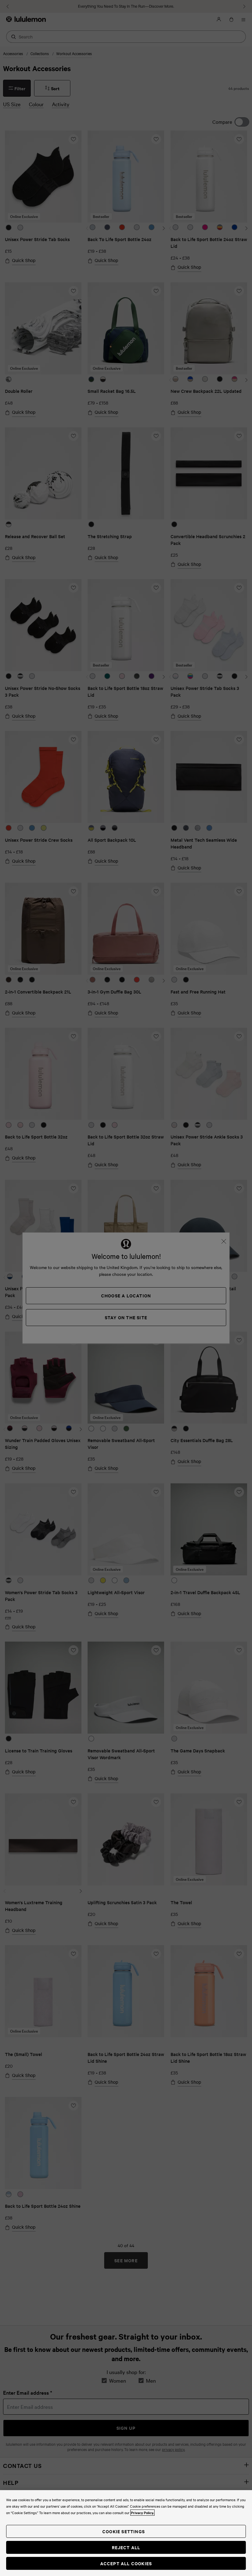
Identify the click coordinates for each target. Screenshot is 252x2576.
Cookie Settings (124, 2531)
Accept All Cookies (126, 2563)
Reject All (126, 2547)
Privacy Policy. (142, 2513)
